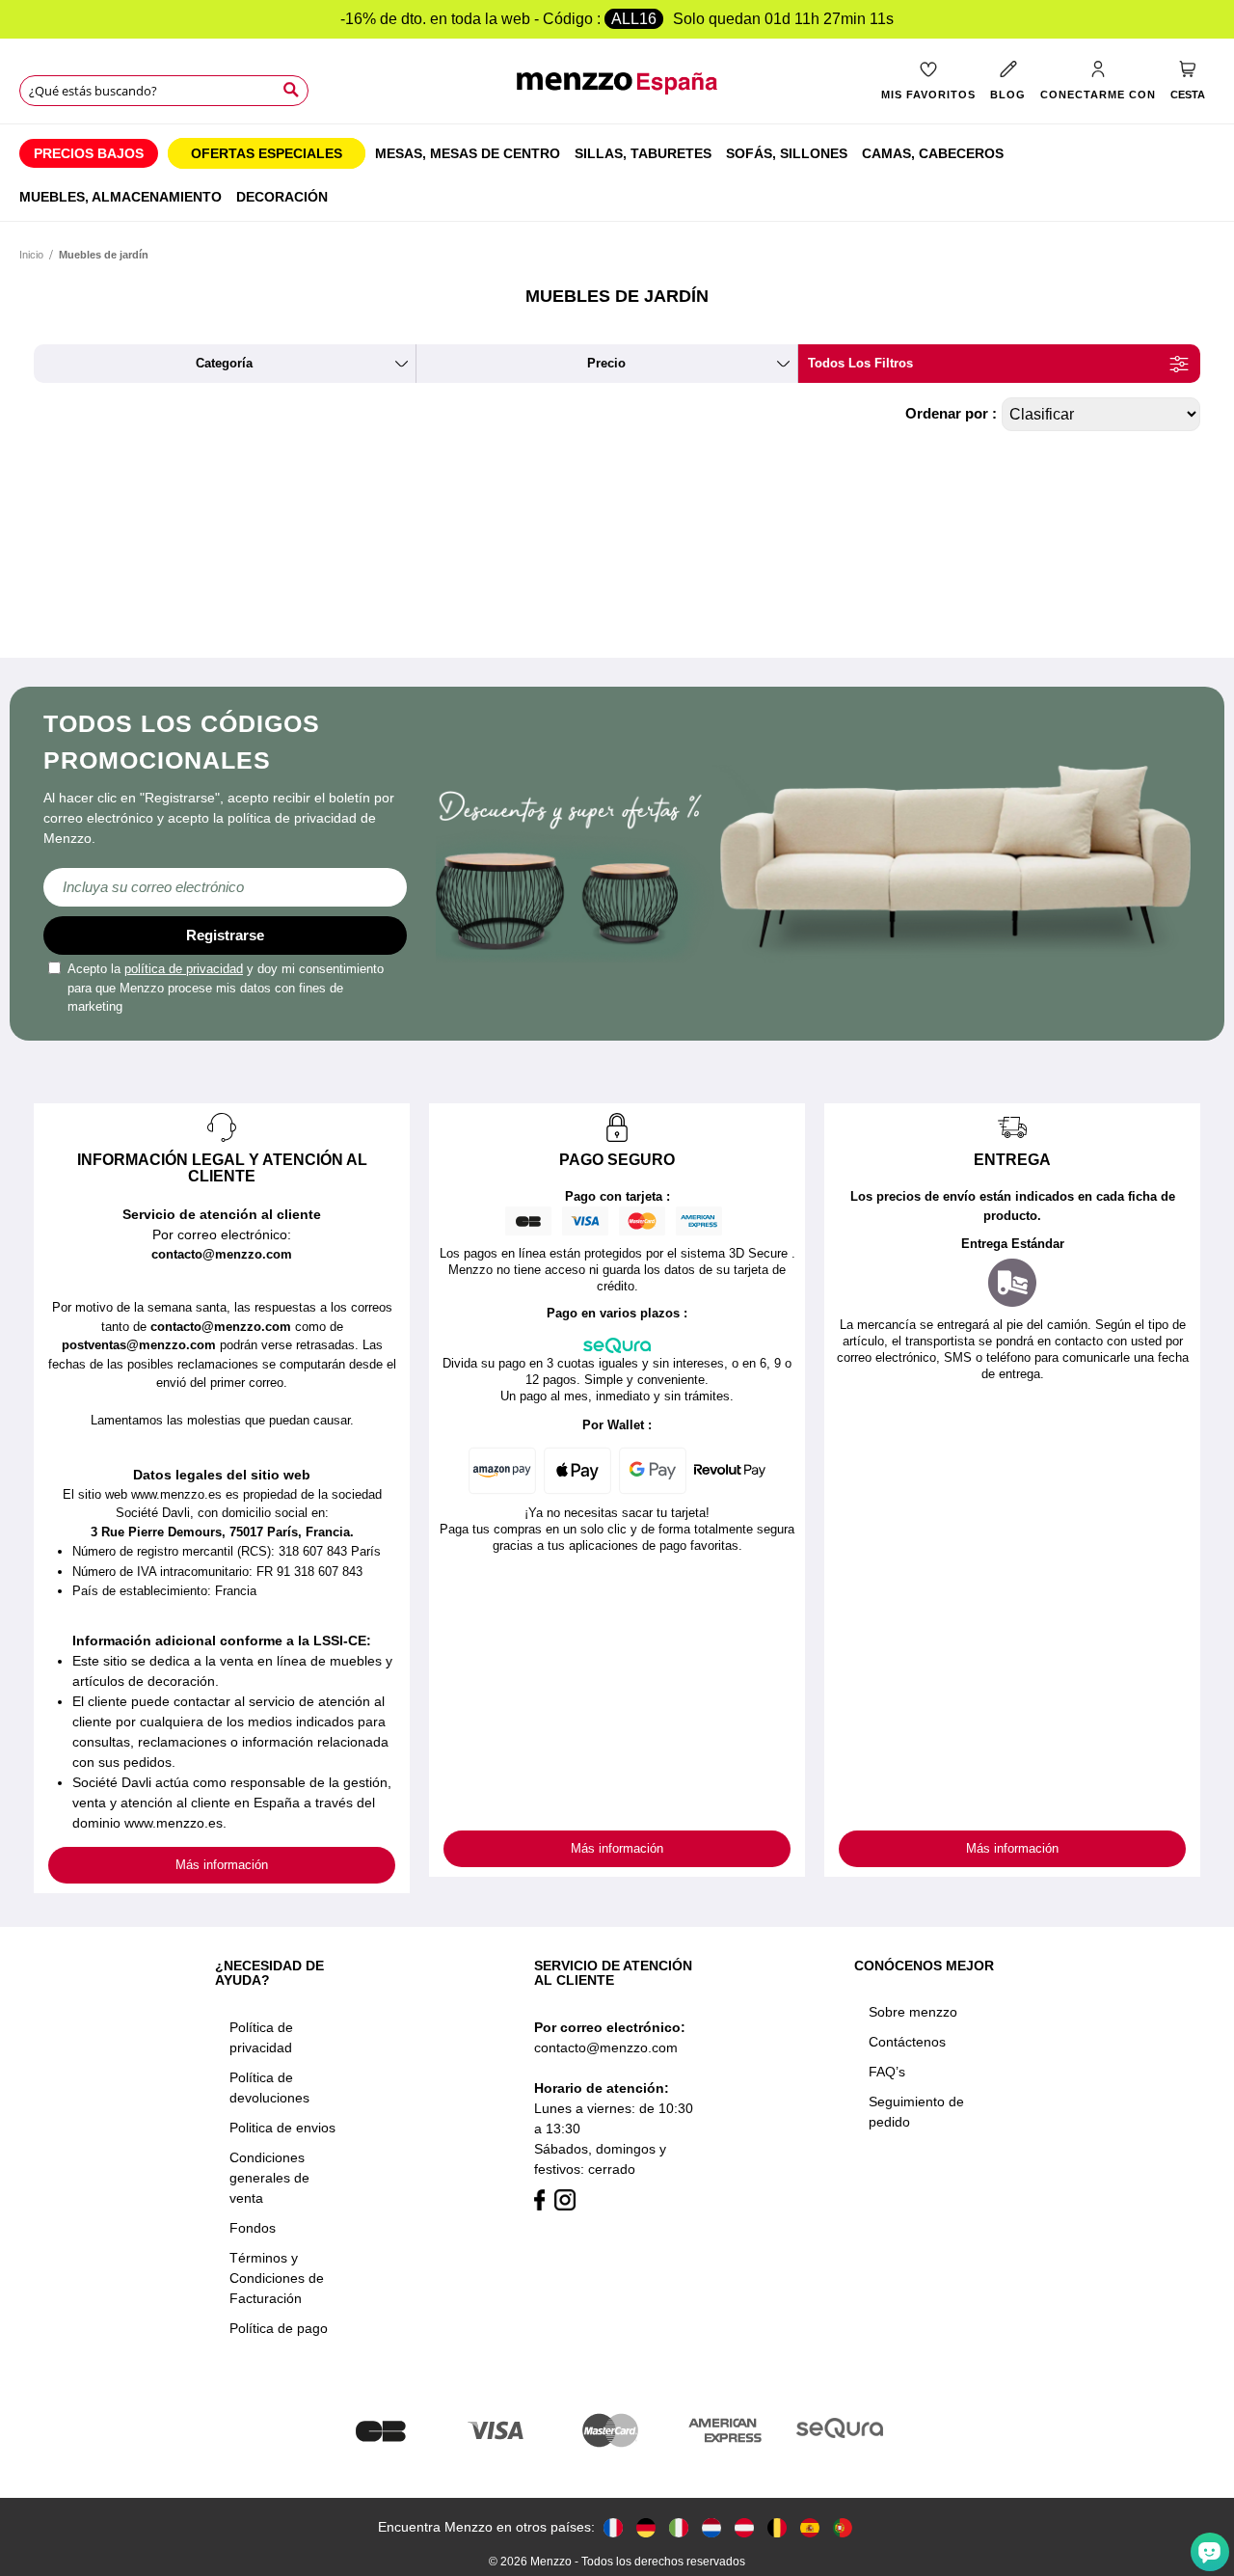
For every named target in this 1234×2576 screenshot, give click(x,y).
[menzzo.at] (744, 2527)
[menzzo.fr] (613, 2527)
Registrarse (225, 935)
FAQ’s (887, 2072)
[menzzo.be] (777, 2527)
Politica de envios (282, 2128)
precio (606, 363)
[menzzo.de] (646, 2527)
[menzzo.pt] (843, 2527)
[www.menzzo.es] (810, 2527)
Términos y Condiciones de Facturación (277, 2278)
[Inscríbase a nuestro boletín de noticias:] (225, 887)
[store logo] (617, 93)
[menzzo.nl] (711, 2527)
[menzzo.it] (679, 2527)
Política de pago (279, 2328)
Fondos (253, 2228)
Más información (222, 1865)
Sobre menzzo (913, 2012)
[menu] (617, 173)
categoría (224, 363)
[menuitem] (89, 153)
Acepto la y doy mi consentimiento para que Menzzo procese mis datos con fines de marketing (226, 988)
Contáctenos (907, 2042)
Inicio (31, 255)
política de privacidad (184, 969)
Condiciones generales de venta (269, 2178)
